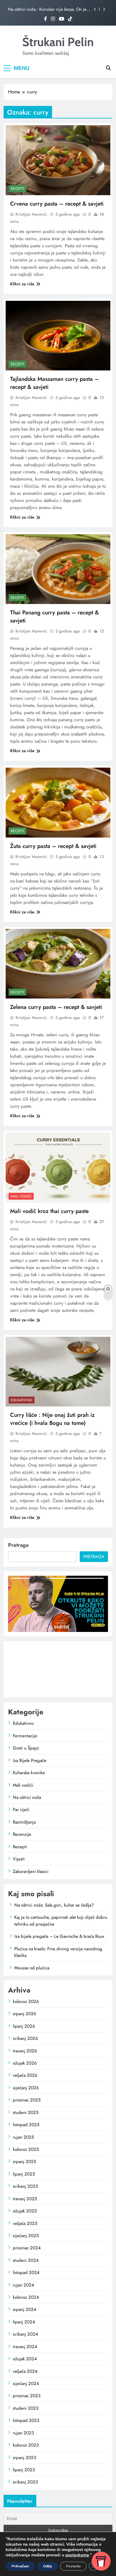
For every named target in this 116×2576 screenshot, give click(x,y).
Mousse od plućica (32, 1968)
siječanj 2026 (26, 2088)
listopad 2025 (26, 2125)
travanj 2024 (25, 2347)
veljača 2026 (25, 2075)
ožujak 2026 (25, 2063)
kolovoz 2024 (26, 2297)
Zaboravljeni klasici (31, 1871)
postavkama (77, 2555)
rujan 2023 (23, 2433)
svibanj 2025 (25, 2186)
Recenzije (22, 1834)
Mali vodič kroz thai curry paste (49, 1211)
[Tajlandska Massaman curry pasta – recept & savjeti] (58, 336)
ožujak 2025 (25, 2211)
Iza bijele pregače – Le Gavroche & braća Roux (59, 1936)
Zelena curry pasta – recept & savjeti (56, 1007)
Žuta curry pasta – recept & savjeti (53, 846)
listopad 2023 (26, 2420)
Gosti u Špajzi (26, 1748)
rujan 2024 (23, 2285)
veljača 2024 (25, 2371)
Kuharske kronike (29, 1773)
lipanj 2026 (24, 2026)
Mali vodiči (21, 1196)
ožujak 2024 (25, 2359)
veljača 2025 (25, 2223)
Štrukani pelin (58, 42)
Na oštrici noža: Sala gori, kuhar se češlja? (54, 1905)
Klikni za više (22, 284)
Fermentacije (25, 1736)
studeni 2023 (26, 2408)
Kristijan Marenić (31, 214)
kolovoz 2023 (26, 2445)
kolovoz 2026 (26, 2001)
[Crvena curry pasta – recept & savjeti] (58, 160)
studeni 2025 (26, 2112)
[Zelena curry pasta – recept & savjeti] (58, 964)
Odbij (47, 2566)
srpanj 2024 (25, 2309)
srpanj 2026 (25, 2014)
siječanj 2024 (26, 2383)
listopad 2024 (26, 2273)
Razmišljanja (24, 1822)
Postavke (73, 2566)
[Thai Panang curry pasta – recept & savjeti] (58, 569)
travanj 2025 (25, 2199)
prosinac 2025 (27, 2100)
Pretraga (18, 1545)
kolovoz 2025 (26, 2149)
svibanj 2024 (25, 2334)
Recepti (17, 189)
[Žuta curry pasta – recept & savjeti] (58, 803)
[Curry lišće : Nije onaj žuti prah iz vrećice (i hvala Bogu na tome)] (58, 1372)
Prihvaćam (20, 2566)
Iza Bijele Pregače (30, 1760)
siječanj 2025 (26, 2236)
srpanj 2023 (24, 2458)
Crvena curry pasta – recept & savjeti (57, 204)
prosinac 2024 (27, 2248)
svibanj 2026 (25, 2038)
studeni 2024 (26, 2260)
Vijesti (19, 1859)
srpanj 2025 (24, 2162)
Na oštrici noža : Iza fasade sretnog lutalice (47, 9)
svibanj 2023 (25, 2482)
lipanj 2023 (24, 2470)
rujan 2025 (23, 2137)
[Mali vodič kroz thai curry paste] (58, 1168)
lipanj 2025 (24, 2174)
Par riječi (21, 1810)
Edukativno (22, 1400)
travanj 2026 (25, 2051)
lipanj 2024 (24, 2322)
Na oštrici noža (27, 1797)
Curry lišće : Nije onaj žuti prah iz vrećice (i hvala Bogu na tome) (52, 1419)
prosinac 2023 (27, 2396)
